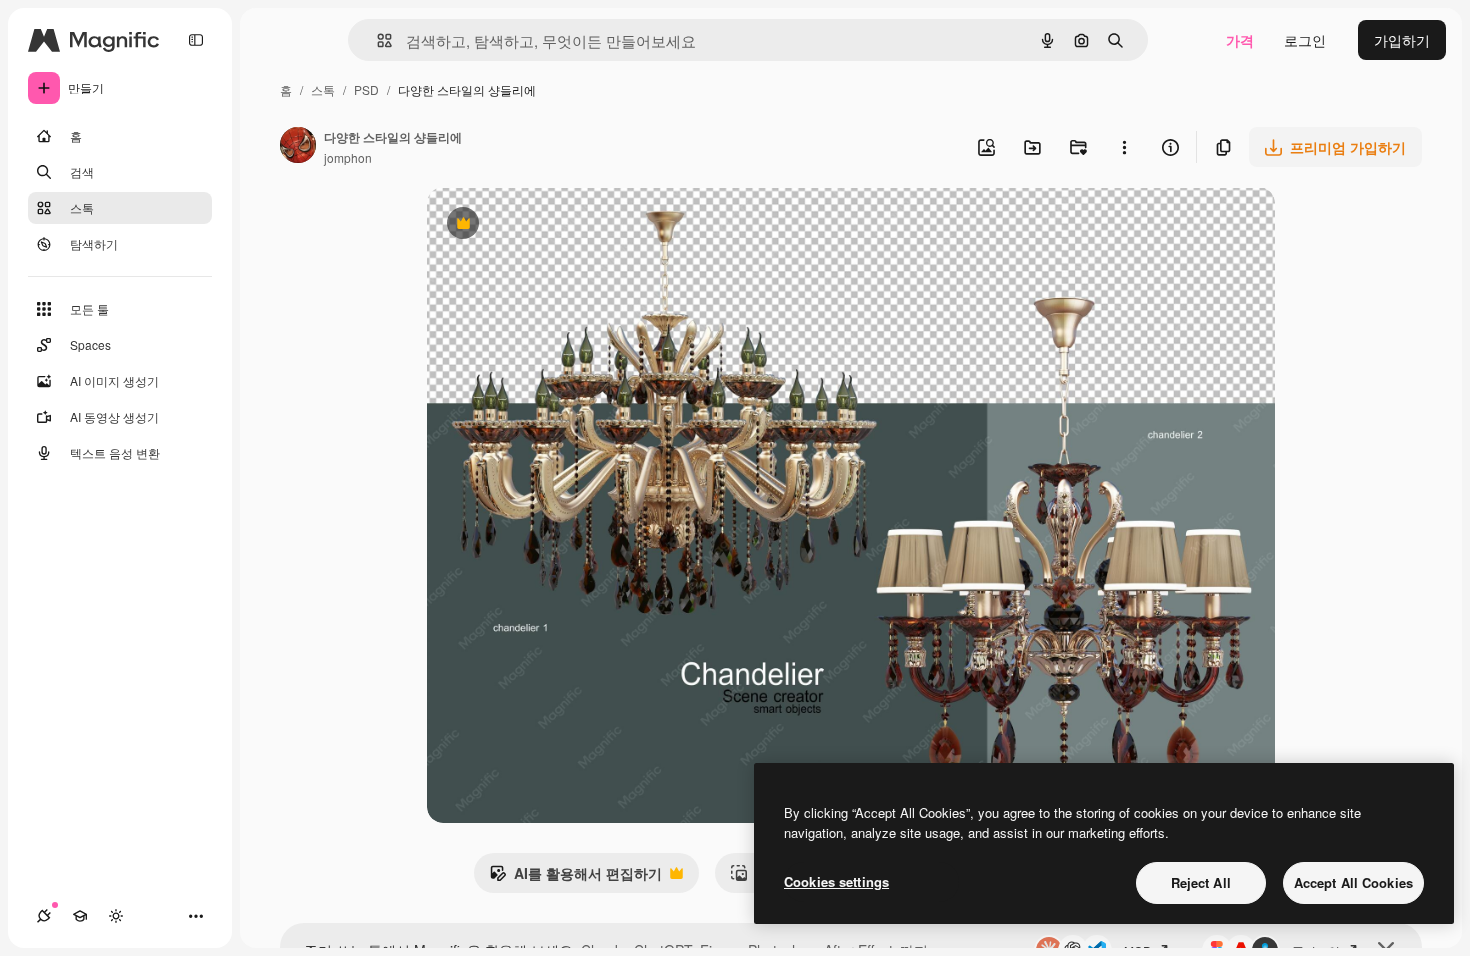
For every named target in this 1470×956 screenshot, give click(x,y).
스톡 (323, 89)
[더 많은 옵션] (1124, 147)
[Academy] (80, 916)
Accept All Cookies (1353, 882)
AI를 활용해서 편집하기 (575, 878)
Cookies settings (836, 881)
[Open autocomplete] (376, 40)
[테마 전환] (116, 916)
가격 (1240, 40)
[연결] (44, 916)
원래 (542, 225)
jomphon (348, 157)
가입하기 (1402, 40)
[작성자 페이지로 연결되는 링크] (298, 147)
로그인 (1305, 40)
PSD (366, 89)
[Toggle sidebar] (196, 40)
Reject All (1201, 882)
